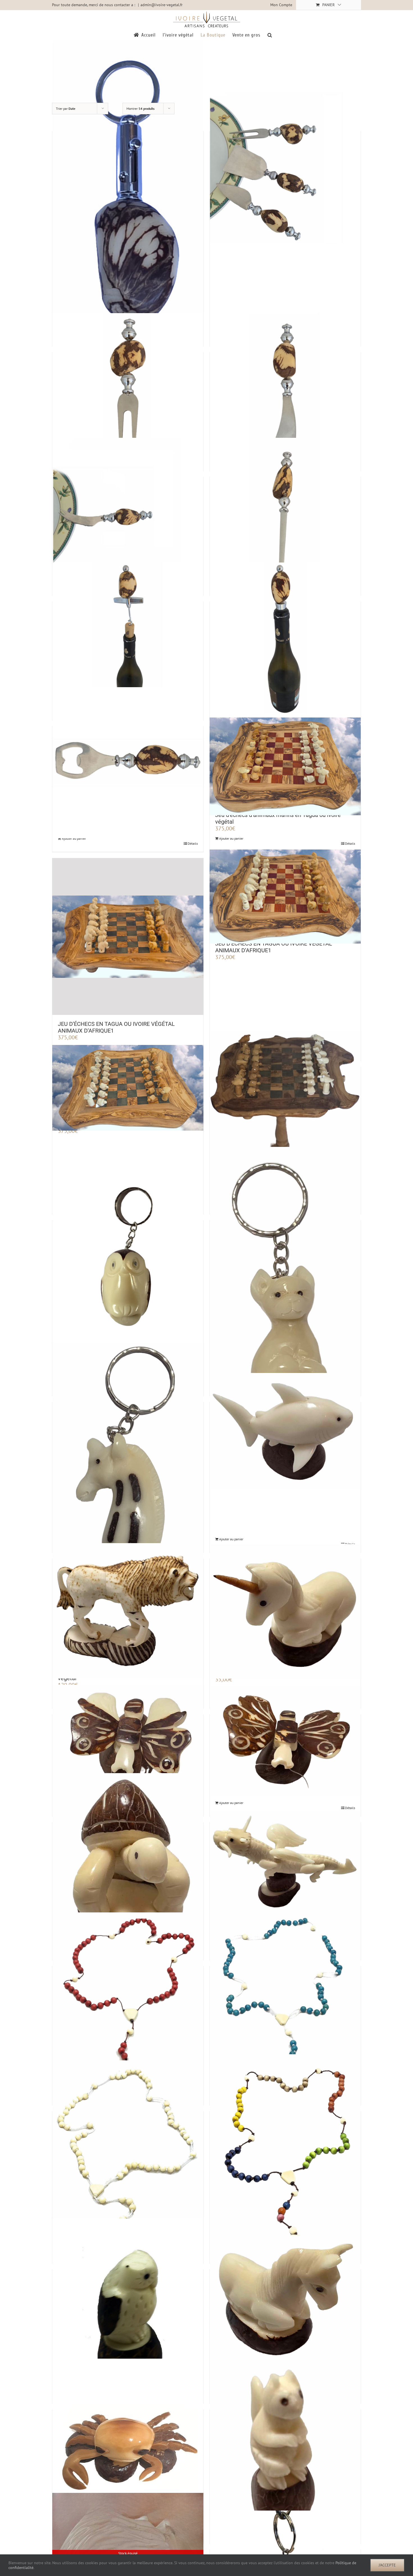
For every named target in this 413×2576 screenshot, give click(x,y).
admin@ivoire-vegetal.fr (162, 5)
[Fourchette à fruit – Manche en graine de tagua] (128, 389)
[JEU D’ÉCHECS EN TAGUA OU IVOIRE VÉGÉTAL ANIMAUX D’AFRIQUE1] (128, 937)
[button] (270, 35)
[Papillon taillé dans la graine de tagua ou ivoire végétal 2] (128, 1743)
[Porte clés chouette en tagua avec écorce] (128, 1257)
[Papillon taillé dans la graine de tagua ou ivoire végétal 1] (285, 1741)
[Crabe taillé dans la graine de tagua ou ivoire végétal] (128, 2457)
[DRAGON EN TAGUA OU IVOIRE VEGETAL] (285, 1863)
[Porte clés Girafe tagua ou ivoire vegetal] (128, 1457)
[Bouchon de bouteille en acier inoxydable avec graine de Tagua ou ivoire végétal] (285, 638)
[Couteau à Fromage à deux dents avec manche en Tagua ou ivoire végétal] (128, 513)
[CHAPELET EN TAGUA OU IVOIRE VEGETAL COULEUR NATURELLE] (128, 2159)
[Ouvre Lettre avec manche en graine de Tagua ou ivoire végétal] (285, 513)
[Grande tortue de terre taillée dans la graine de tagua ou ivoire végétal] (128, 1868)
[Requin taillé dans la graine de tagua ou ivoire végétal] (285, 1431)
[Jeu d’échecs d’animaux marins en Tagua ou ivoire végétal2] (128, 1088)
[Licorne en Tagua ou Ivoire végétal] (285, 1611)
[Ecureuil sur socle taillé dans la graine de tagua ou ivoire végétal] (285, 2452)
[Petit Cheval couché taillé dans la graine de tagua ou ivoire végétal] (285, 2301)
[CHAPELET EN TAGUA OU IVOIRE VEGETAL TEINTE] (128, 2016)
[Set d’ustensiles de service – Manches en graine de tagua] (285, 168)
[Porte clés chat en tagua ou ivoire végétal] (285, 1288)
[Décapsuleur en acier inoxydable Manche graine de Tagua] (128, 763)
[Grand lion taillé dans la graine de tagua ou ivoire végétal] (128, 1611)
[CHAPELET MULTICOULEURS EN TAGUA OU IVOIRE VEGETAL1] (285, 2164)
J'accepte (387, 2565)
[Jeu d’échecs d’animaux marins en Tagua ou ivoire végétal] (285, 766)
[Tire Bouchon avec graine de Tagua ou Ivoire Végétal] (128, 638)
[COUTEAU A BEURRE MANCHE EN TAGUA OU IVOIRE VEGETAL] (285, 389)
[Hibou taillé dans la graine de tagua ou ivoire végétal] (128, 2317)
